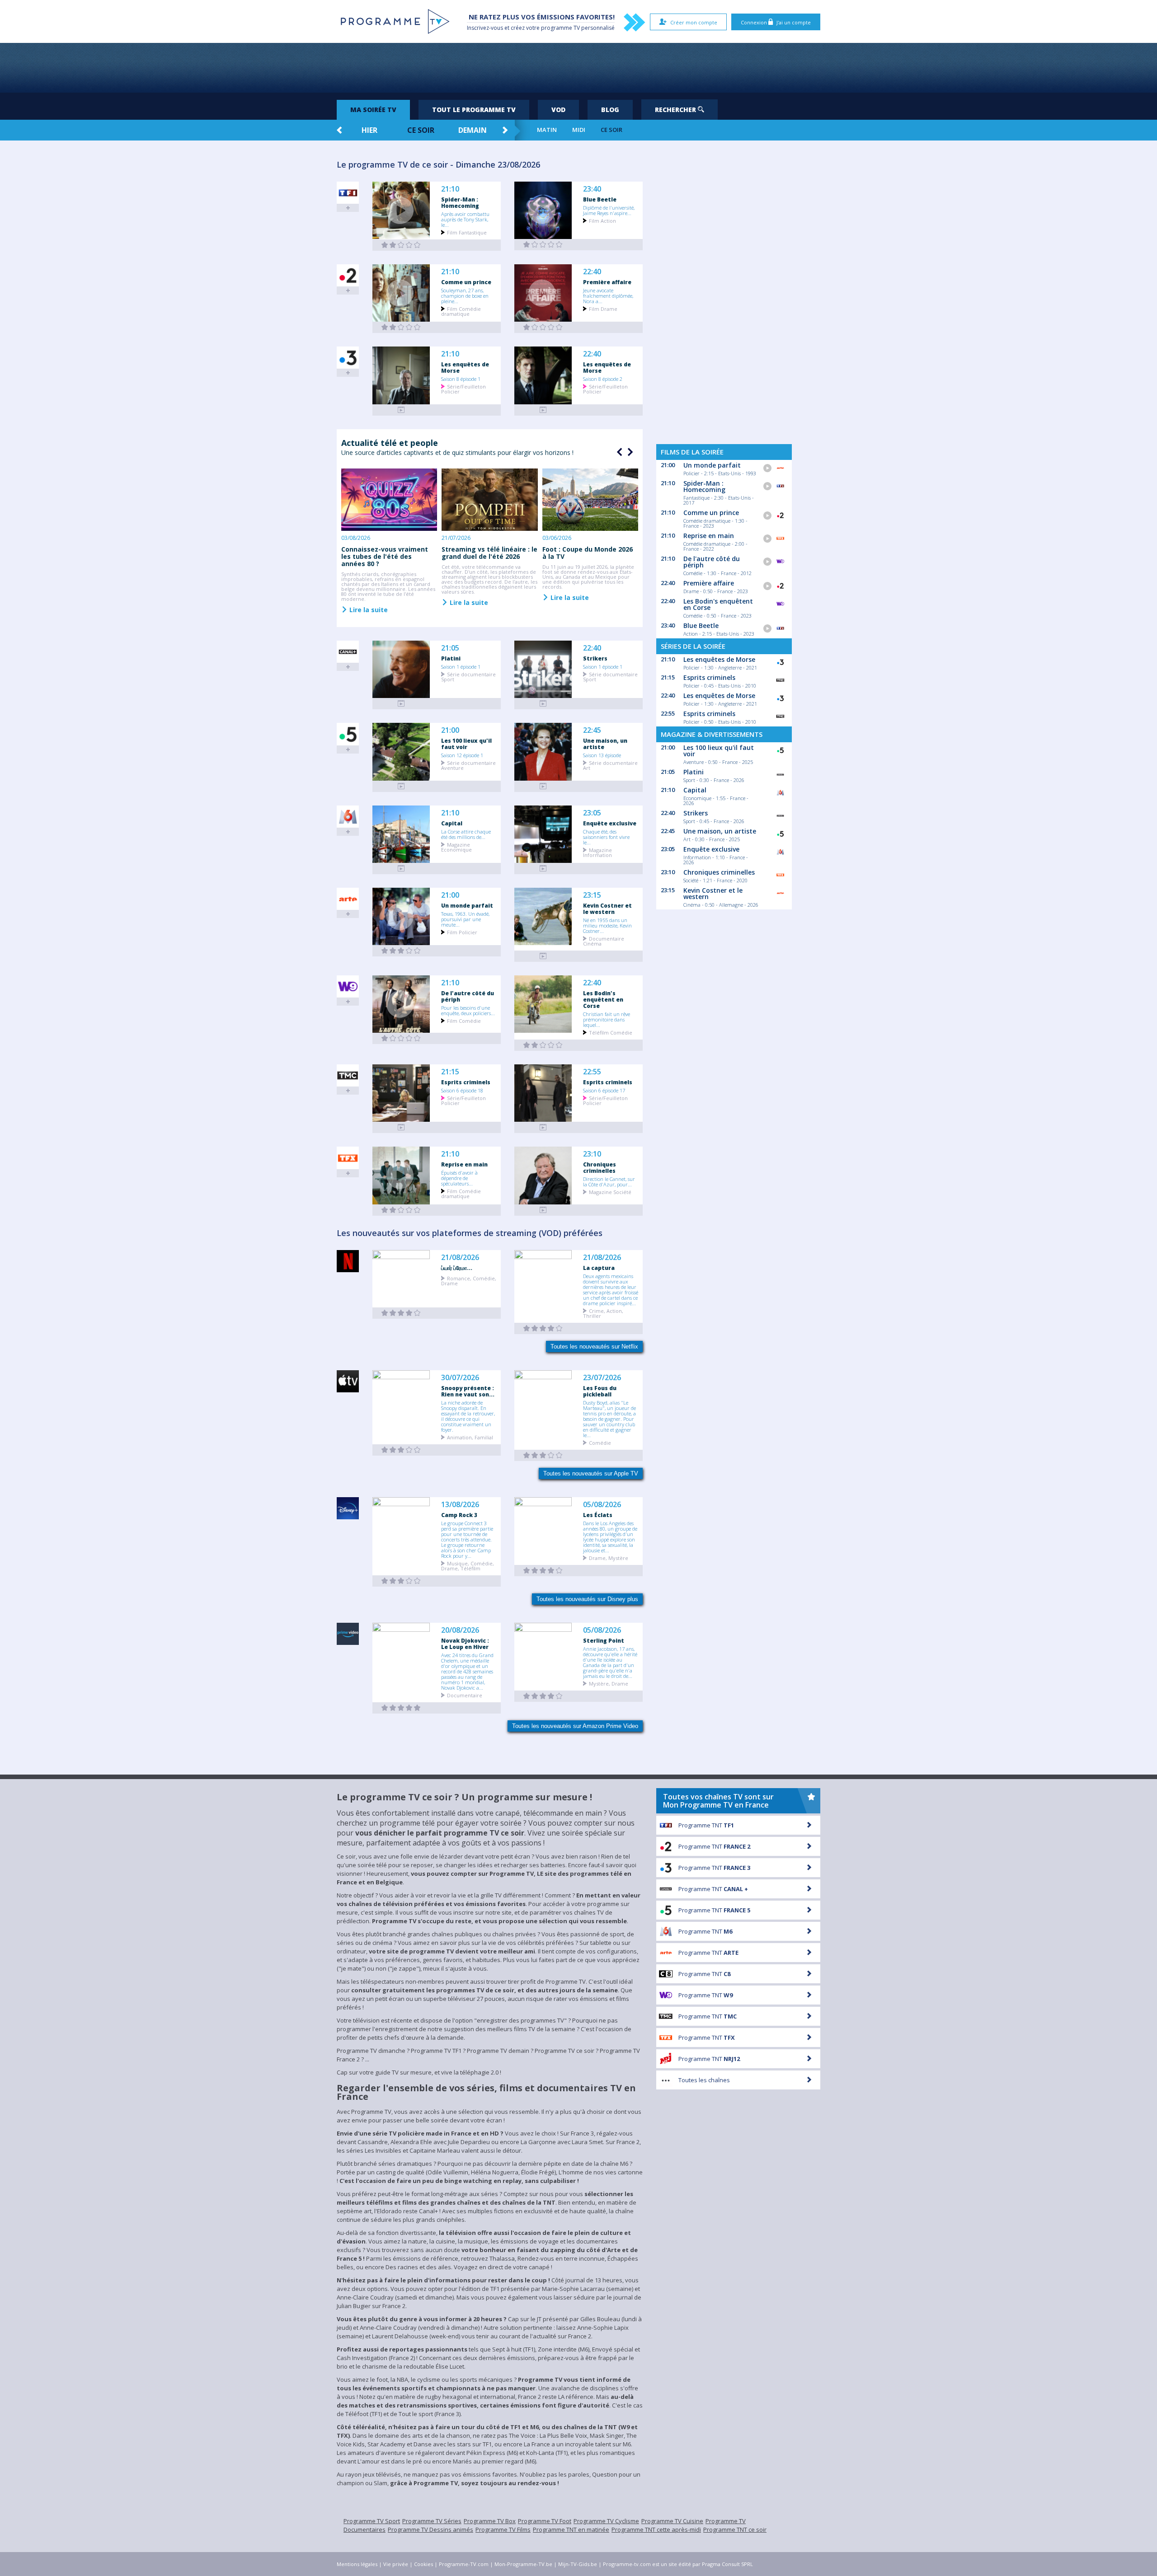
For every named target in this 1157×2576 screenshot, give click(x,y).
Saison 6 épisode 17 (604, 1090)
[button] (629, 452)
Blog (610, 110)
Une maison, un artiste (605, 744)
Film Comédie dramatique (461, 311)
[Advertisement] (578, 68)
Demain (473, 130)
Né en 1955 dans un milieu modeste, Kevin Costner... (607, 925)
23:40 (592, 189)
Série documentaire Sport (468, 676)
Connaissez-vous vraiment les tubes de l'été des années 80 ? (385, 556)
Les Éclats (598, 1515)
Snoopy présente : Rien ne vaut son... (468, 1391)
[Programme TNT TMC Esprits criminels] (401, 1127)
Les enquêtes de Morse (465, 367)
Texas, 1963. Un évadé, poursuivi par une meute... (465, 919)
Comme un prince (466, 282)
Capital (452, 823)
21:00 (450, 730)
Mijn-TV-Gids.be (578, 2564)
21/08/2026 (460, 1258)
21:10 (450, 189)
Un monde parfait (467, 905)
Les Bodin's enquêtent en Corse (603, 999)
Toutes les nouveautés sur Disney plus (587, 1599)
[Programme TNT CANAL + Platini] (401, 704)
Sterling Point (604, 1640)
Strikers (595, 658)
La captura (599, 1268)
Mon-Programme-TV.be (523, 2564)
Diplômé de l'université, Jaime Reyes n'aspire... (609, 210)
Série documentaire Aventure (468, 765)
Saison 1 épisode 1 (461, 666)
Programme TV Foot (545, 2521)
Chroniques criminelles (600, 1167)
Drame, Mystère (609, 1557)
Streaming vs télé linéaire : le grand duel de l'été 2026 (489, 553)
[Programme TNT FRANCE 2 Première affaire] (543, 327)
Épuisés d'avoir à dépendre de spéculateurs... (459, 1178)
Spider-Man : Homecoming (460, 202)
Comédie (600, 1442)
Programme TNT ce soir (735, 2529)
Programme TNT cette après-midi (656, 2529)
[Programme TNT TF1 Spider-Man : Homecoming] (401, 245)
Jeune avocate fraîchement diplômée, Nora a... (608, 295)
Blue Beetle (600, 199)
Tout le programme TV (474, 110)
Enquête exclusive (610, 823)
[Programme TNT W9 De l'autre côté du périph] (401, 1038)
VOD (558, 110)
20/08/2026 (460, 1630)
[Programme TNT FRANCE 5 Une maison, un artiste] (543, 786)
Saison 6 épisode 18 (462, 1090)
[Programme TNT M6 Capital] (401, 869)
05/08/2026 (602, 1505)
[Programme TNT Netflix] (401, 1313)
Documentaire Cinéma (604, 941)
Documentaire (465, 1695)
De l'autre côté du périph (468, 996)
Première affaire (607, 282)
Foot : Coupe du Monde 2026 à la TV (588, 553)
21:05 (450, 648)
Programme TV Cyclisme (606, 2521)
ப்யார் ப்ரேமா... (457, 1268)
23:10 (592, 1154)
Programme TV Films (503, 2529)
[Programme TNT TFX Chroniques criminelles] (543, 1210)
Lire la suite (368, 609)
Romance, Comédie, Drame (469, 1280)
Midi (579, 130)
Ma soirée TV (373, 110)
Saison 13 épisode (602, 755)
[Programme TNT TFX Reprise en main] (401, 1210)
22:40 (592, 272)
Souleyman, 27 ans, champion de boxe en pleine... (465, 295)
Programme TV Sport (372, 2521)
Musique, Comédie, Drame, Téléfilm (468, 1565)
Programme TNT (706, 1825)
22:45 (592, 730)
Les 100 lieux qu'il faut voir (466, 744)
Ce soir (421, 130)
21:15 (450, 1072)
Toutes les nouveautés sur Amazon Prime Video (575, 1726)
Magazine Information (597, 852)
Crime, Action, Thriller (603, 1313)
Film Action (602, 220)
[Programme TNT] (401, 1450)
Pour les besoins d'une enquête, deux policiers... (468, 1010)
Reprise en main (464, 1164)
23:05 (592, 813)
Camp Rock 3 (459, 1515)
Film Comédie (464, 1020)
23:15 (592, 895)
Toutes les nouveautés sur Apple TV (591, 1473)
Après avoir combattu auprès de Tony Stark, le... (465, 219)
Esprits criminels (466, 1082)
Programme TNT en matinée (571, 2529)
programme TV (560, 28)
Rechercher (676, 110)
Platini (451, 658)
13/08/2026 (460, 1505)
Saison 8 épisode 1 (461, 379)
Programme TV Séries (432, 2521)
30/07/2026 (460, 1378)
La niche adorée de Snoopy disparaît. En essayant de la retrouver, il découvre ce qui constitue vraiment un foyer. (468, 1416)
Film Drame (603, 308)
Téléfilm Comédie (611, 1032)
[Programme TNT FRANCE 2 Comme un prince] (401, 327)
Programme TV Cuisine (672, 2521)
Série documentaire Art (610, 765)
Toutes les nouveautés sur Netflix (594, 1347)
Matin (547, 130)
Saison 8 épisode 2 (603, 379)
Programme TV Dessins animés (430, 2529)
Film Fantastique (467, 232)
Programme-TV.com (464, 2564)
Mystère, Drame (609, 1683)
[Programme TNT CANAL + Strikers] (543, 704)
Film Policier (462, 932)
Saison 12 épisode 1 (462, 755)
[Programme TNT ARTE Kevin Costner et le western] (543, 956)
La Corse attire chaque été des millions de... (466, 834)
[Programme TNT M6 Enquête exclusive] (543, 869)
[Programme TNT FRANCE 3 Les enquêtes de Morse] (401, 410)
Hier (369, 130)
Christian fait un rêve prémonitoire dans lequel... (607, 1019)
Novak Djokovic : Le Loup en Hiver (465, 1644)
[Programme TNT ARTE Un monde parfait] (401, 951)
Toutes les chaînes (704, 2080)
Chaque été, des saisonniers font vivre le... (606, 837)
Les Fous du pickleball (600, 1391)
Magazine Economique (456, 847)
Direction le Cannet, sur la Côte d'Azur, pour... (609, 1181)
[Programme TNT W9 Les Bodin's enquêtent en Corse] (543, 1045)
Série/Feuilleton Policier (463, 389)
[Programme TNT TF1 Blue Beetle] (543, 245)
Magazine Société (610, 1192)
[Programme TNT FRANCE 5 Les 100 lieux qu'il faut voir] (401, 786)
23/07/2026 (602, 1378)
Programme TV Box (490, 2521)
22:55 (592, 1072)
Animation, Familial (470, 1437)
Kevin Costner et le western (607, 909)
